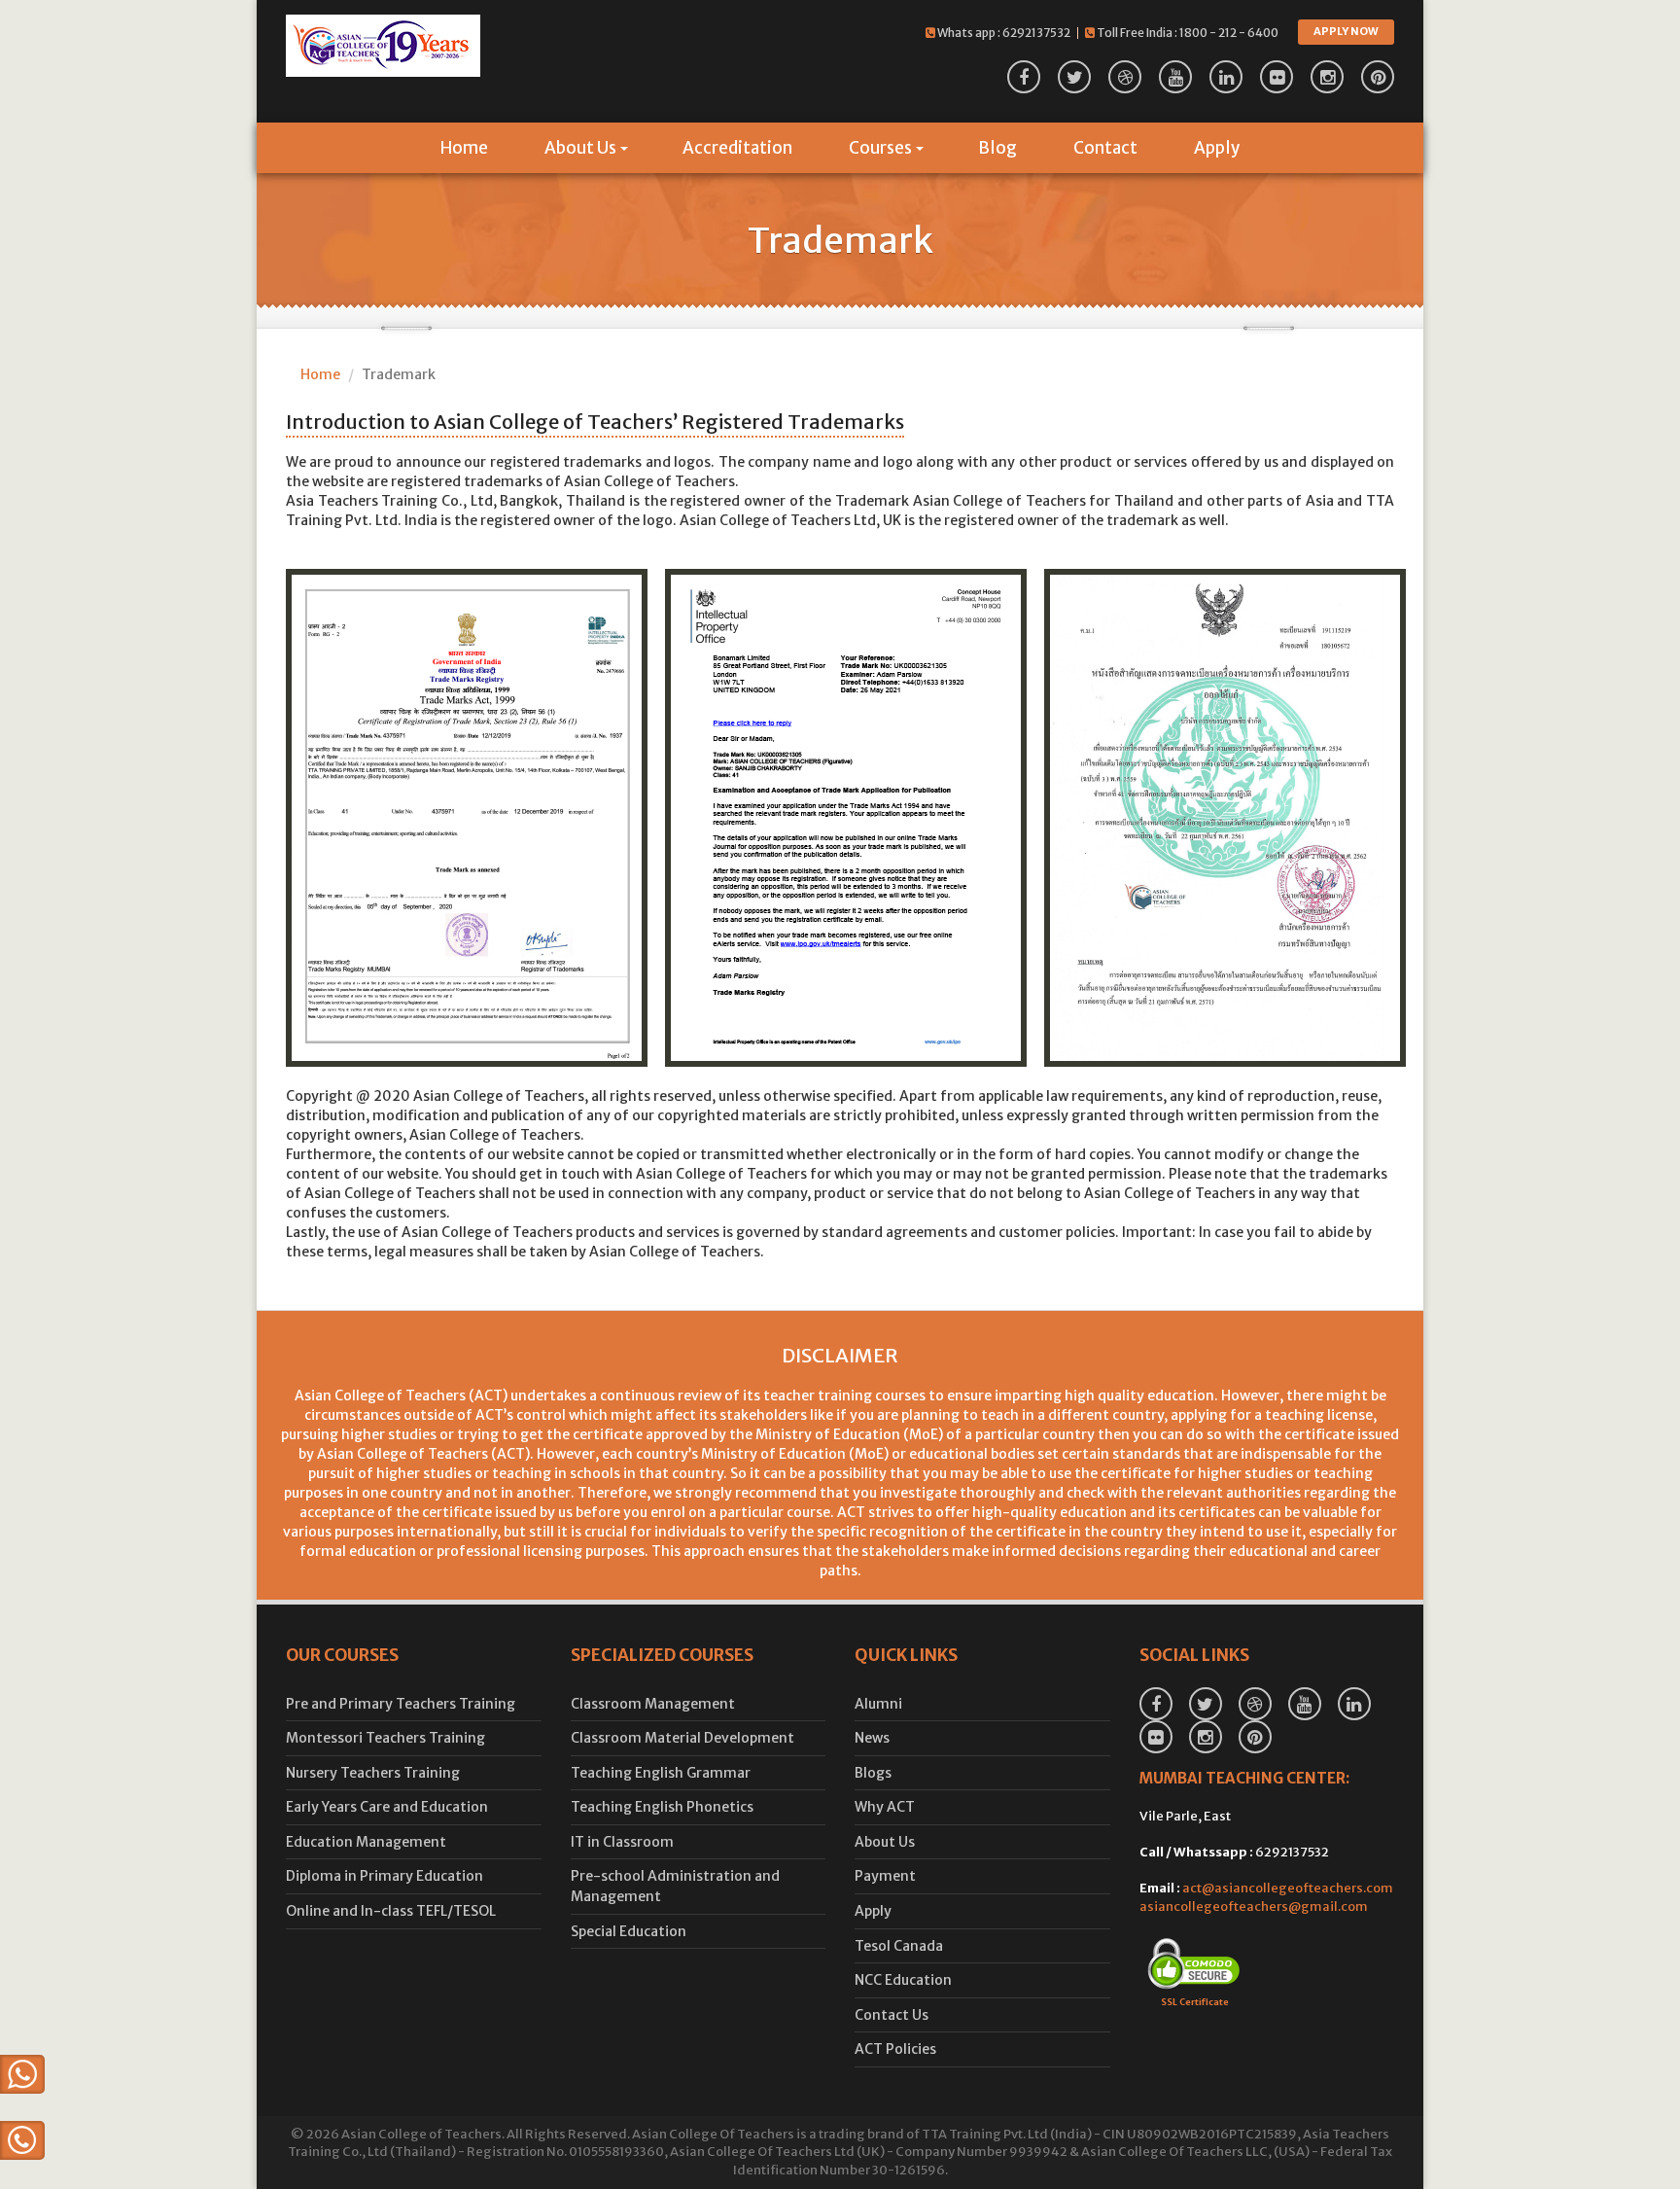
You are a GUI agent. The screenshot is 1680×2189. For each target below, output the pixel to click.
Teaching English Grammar (661, 1773)
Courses (880, 148)
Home (464, 148)
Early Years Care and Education (387, 1807)
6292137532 (1036, 33)
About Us (580, 148)
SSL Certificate (1195, 2002)
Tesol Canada (899, 1946)
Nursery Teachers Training (373, 1773)
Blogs (873, 1773)
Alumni (878, 1704)
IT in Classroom (622, 1842)
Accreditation (737, 148)
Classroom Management (653, 1704)
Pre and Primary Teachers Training (401, 1704)
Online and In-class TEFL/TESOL (391, 1911)
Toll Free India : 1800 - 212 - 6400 (1187, 33)
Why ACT (885, 1807)
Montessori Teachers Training (385, 1738)
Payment (885, 1876)
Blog (997, 148)
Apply (1217, 148)
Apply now (1346, 31)
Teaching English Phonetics (662, 1807)
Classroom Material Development (682, 1738)
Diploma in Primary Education (385, 1876)
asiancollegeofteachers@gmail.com (1254, 1907)
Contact (1105, 148)
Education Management (366, 1842)
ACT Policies (895, 2049)
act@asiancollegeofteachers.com (1288, 1888)
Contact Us (892, 2015)
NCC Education (903, 1980)
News (872, 1738)
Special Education (629, 1931)
